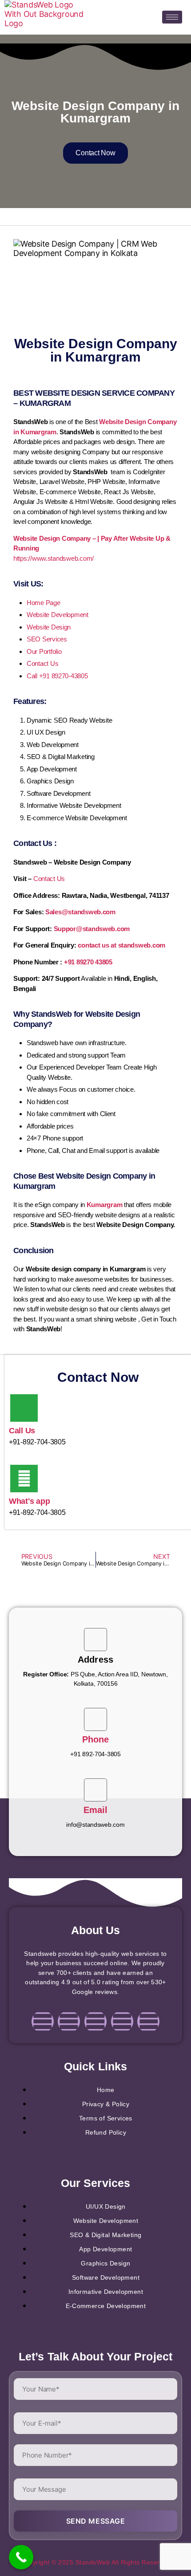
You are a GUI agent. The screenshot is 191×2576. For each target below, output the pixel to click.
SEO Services (47, 639)
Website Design (49, 627)
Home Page (44, 603)
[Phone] (95, 1719)
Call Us (22, 1431)
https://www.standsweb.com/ (54, 558)
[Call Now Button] (21, 2557)
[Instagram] (69, 2021)
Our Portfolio (44, 651)
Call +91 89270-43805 (57, 676)
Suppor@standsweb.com (92, 929)
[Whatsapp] (148, 2021)
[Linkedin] (95, 2021)
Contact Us (42, 663)
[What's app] (24, 1479)
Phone (96, 1739)
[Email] (95, 1790)
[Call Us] (24, 1408)
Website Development (58, 615)
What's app (29, 1501)
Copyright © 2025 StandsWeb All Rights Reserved (95, 2562)
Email (96, 1810)
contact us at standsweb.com (121, 945)
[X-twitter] (122, 2021)
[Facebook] (43, 2021)
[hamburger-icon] (172, 17)
